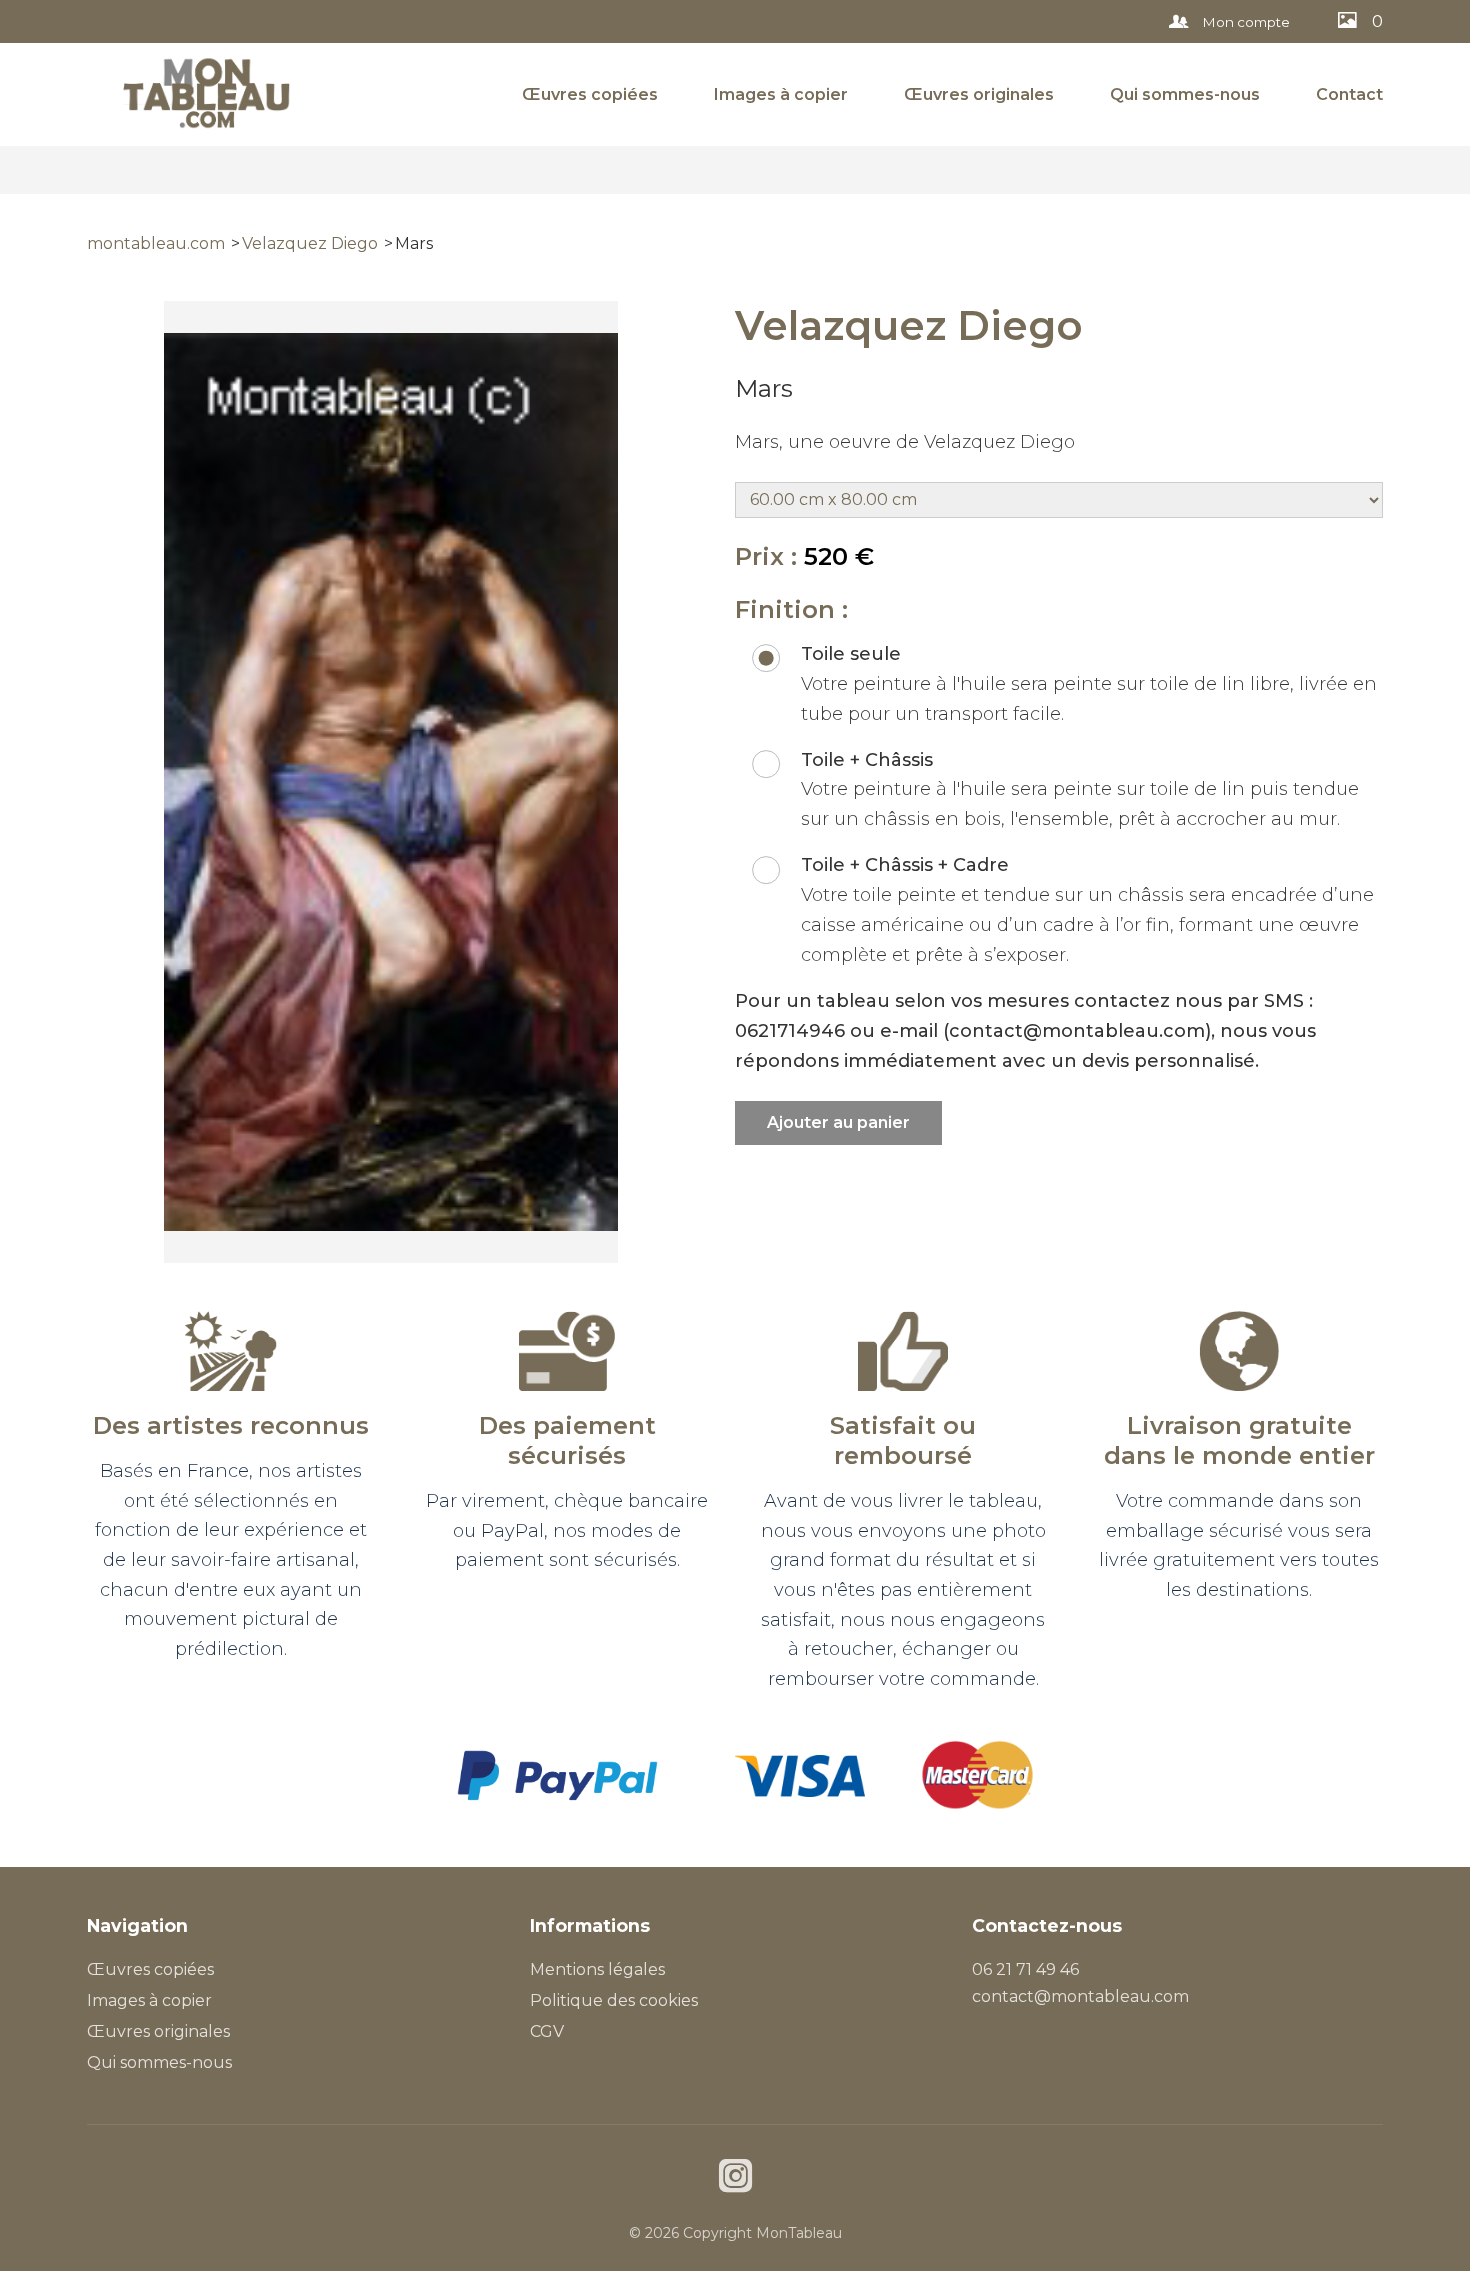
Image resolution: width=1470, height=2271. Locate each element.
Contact (1349, 94)
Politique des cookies (614, 2000)
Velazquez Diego (310, 243)
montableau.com (156, 243)
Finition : (791, 609)
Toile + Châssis (867, 760)
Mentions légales (597, 1969)
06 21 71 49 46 (1025, 1969)
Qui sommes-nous (1185, 94)
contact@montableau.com (1080, 1996)
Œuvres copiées (590, 94)
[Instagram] (735, 2178)
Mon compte (1245, 22)
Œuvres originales (979, 94)
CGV (547, 2031)
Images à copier (781, 94)
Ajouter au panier (838, 1122)
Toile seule (851, 654)
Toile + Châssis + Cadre (905, 865)
